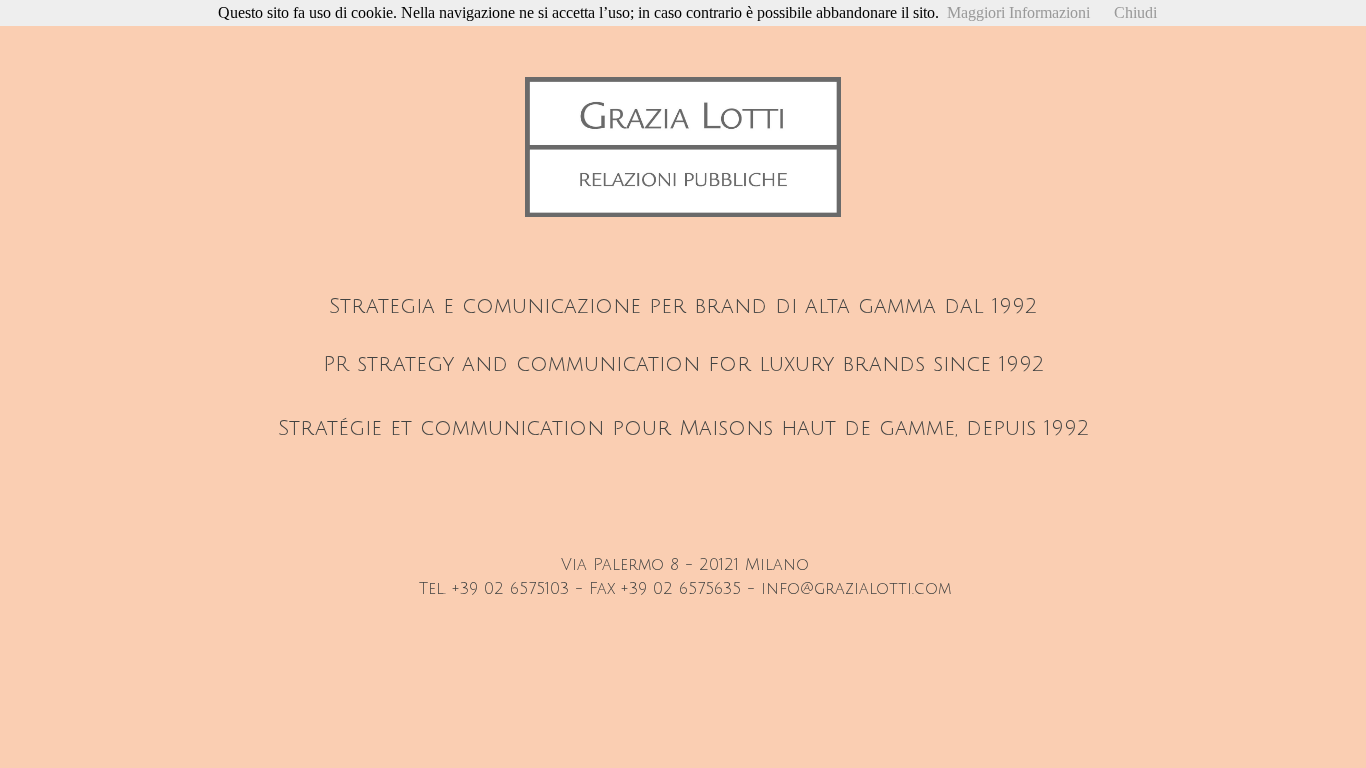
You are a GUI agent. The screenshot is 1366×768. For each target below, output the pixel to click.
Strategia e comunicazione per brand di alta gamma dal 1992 (683, 306)
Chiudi (1135, 12)
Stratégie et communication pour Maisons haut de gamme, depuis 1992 (683, 428)
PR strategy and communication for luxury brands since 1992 (683, 364)
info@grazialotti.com (856, 589)
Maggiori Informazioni (1018, 12)
